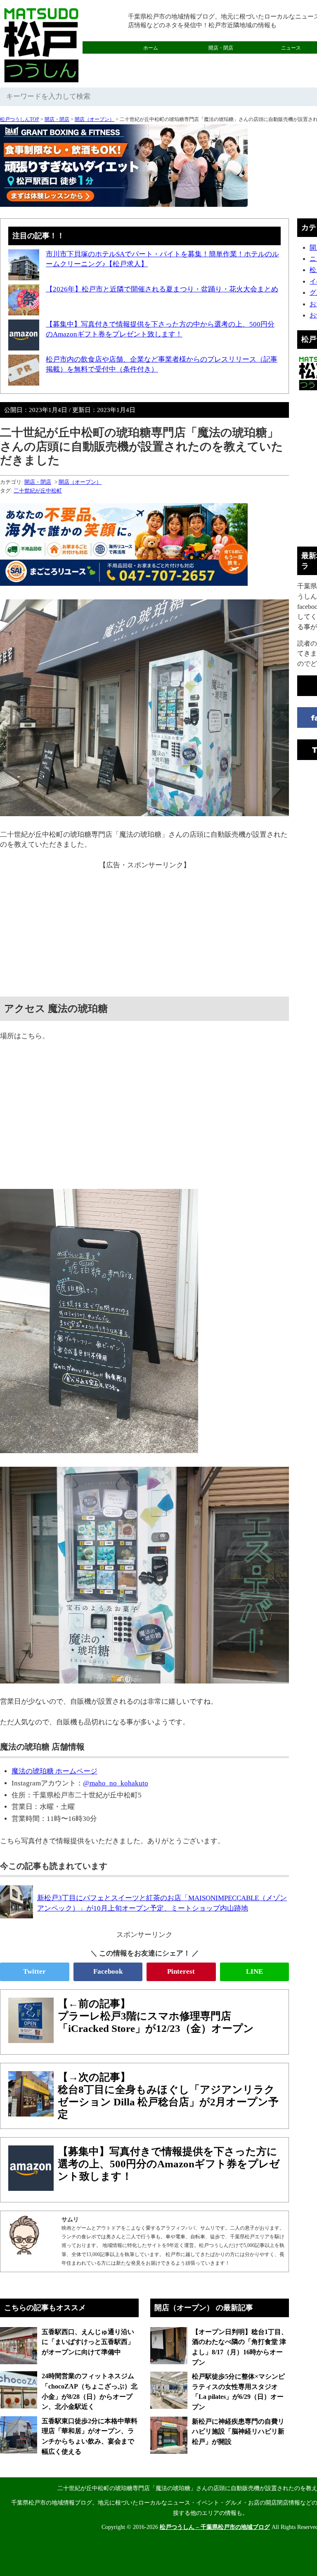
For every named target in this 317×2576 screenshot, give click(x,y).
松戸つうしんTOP (20, 119)
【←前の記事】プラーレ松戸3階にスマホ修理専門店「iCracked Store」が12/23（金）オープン (156, 2016)
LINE (254, 1971)
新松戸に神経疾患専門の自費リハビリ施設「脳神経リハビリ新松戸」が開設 (238, 2432)
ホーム (151, 48)
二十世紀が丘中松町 (38, 491)
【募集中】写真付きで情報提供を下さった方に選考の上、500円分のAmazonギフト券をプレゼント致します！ (169, 2164)
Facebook (108, 1971)
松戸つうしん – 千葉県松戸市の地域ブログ (215, 2527)
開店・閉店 (221, 48)
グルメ (151, 60)
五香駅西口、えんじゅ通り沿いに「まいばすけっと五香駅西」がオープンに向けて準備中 (88, 2342)
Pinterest (181, 1971)
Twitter (34, 1971)
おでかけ (221, 60)
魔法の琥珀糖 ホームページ (54, 1771)
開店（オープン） (95, 119)
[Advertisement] (144, 928)
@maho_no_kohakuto (116, 1783)
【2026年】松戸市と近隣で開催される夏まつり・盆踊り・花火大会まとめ (162, 289)
